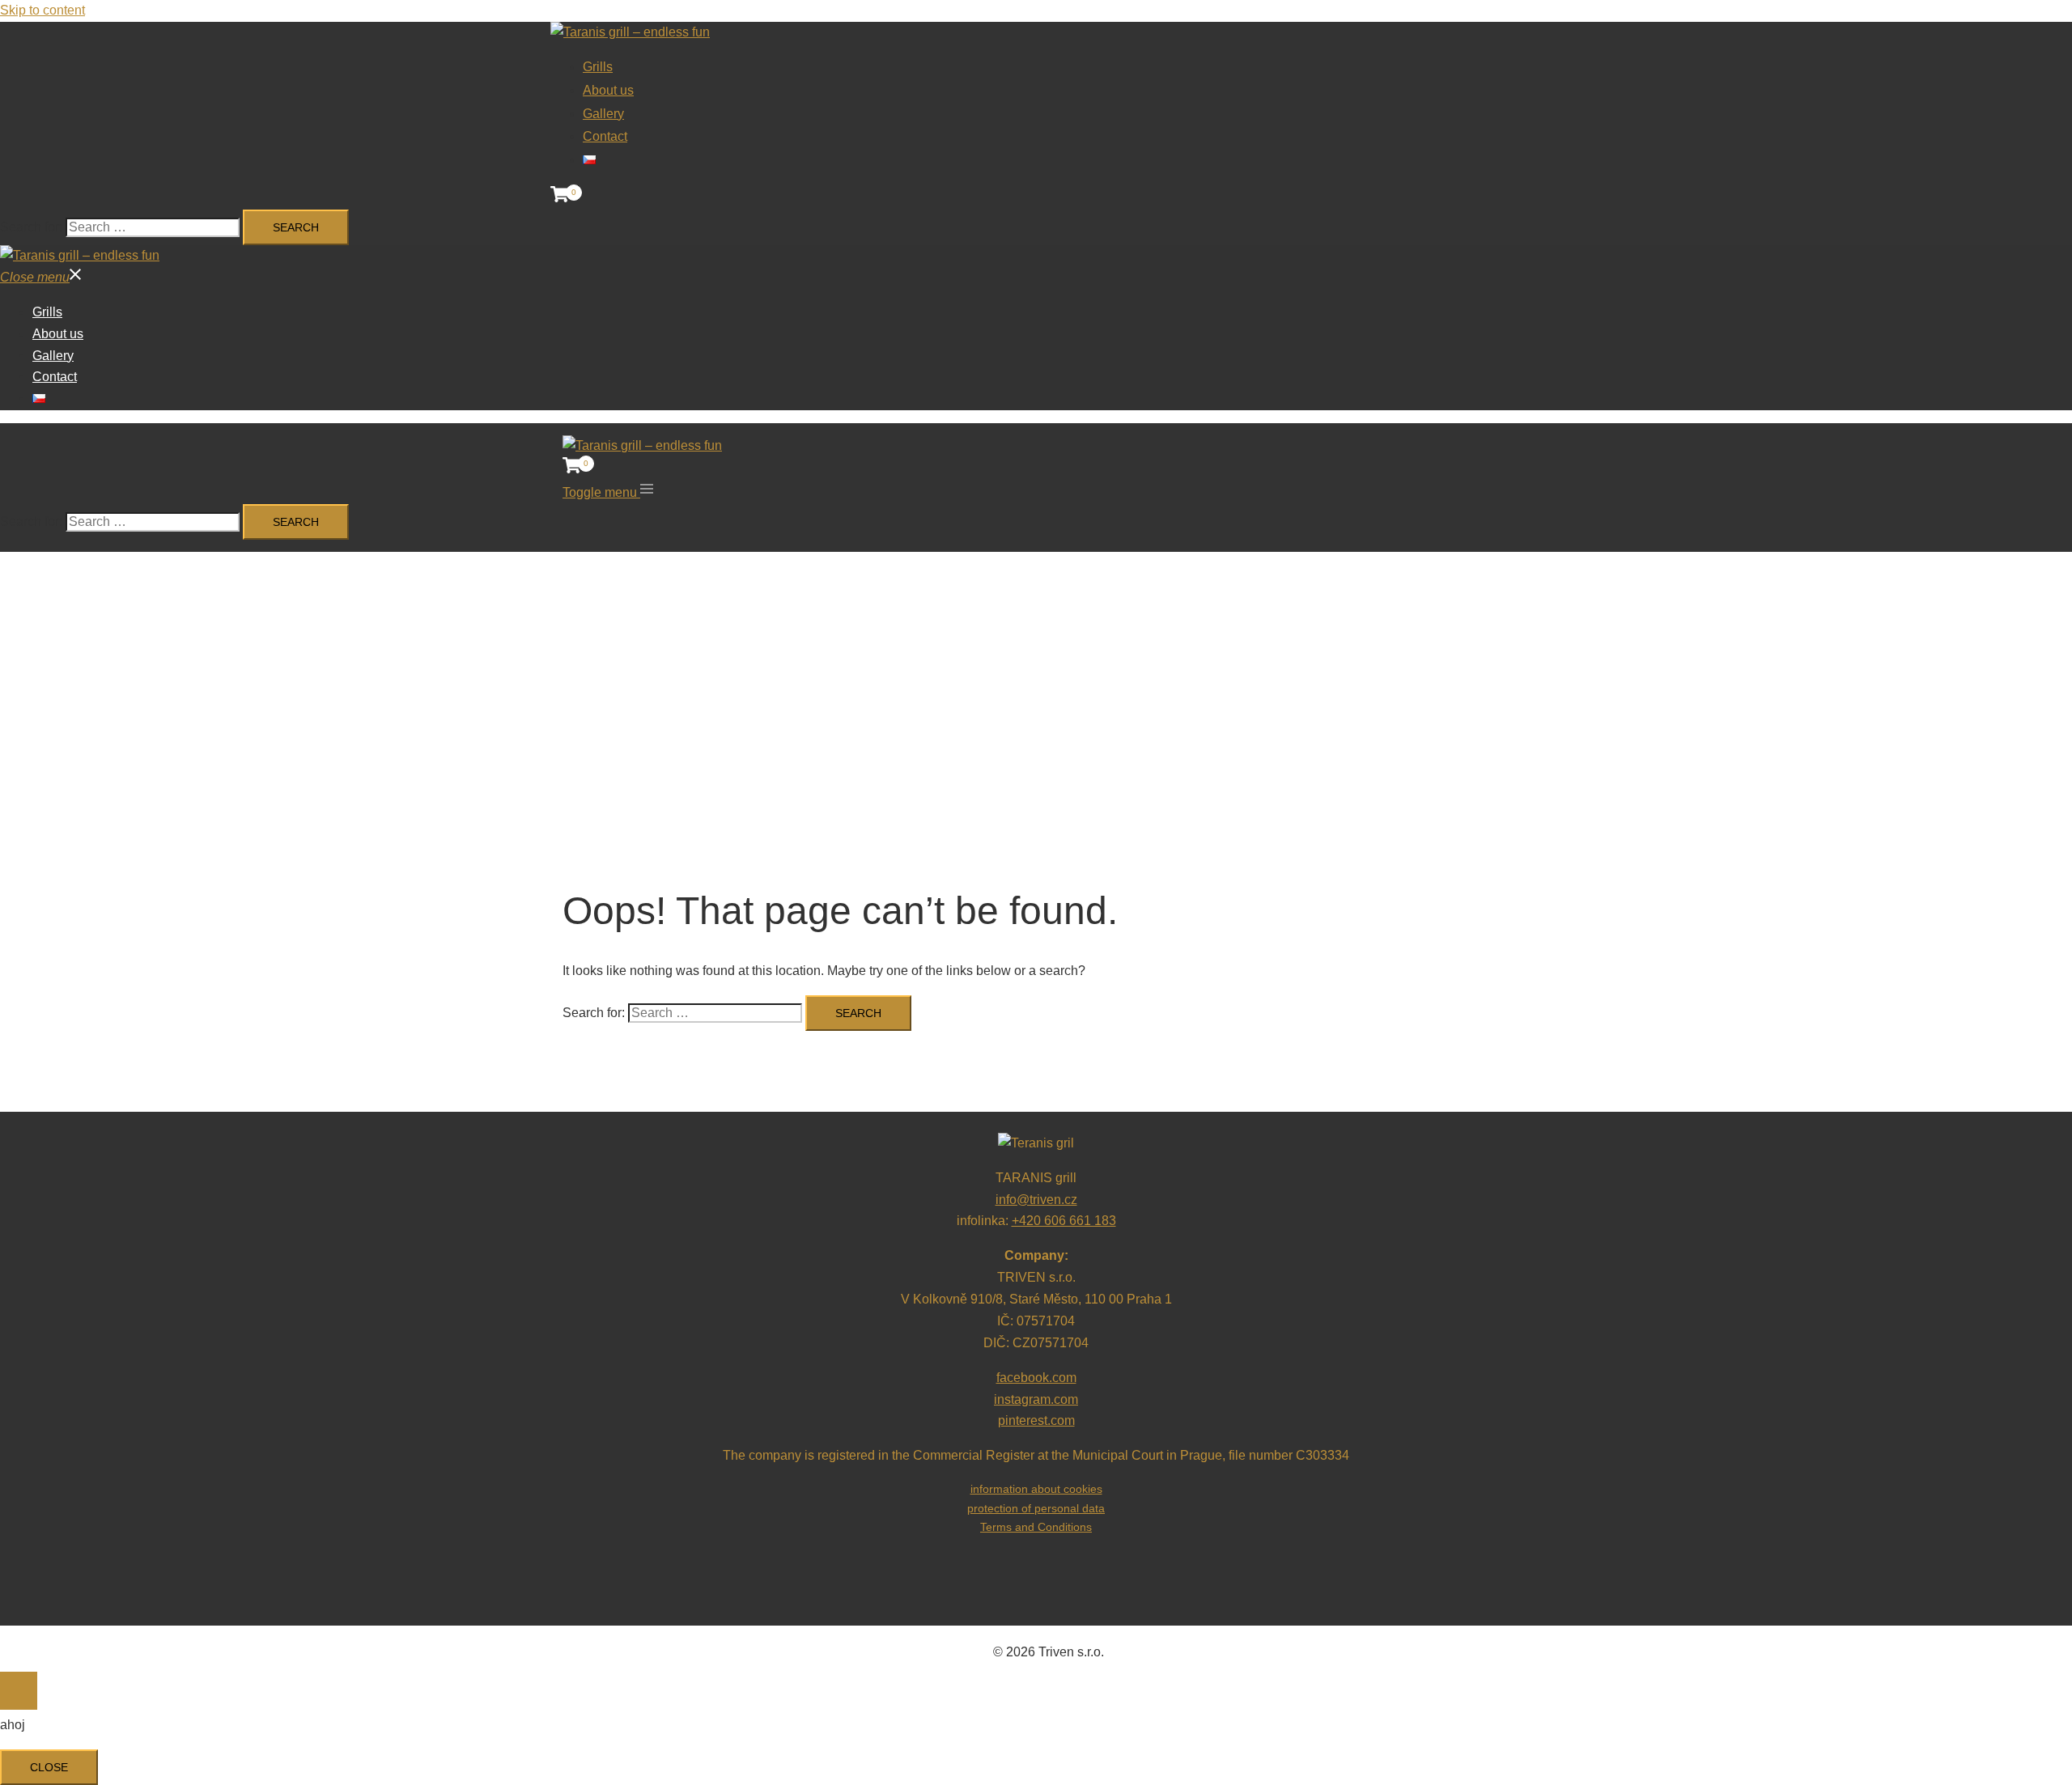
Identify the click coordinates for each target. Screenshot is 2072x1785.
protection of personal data (1036, 1508)
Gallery (53, 356)
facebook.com (1036, 1378)
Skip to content (42, 10)
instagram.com (1036, 1399)
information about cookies (1036, 1489)
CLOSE (49, 1767)
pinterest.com (1036, 1420)
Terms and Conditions (1036, 1527)
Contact (55, 377)
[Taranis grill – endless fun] (630, 32)
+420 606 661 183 (1064, 1221)
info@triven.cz (1036, 1200)
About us (58, 334)
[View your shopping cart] (560, 198)
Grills (47, 312)
